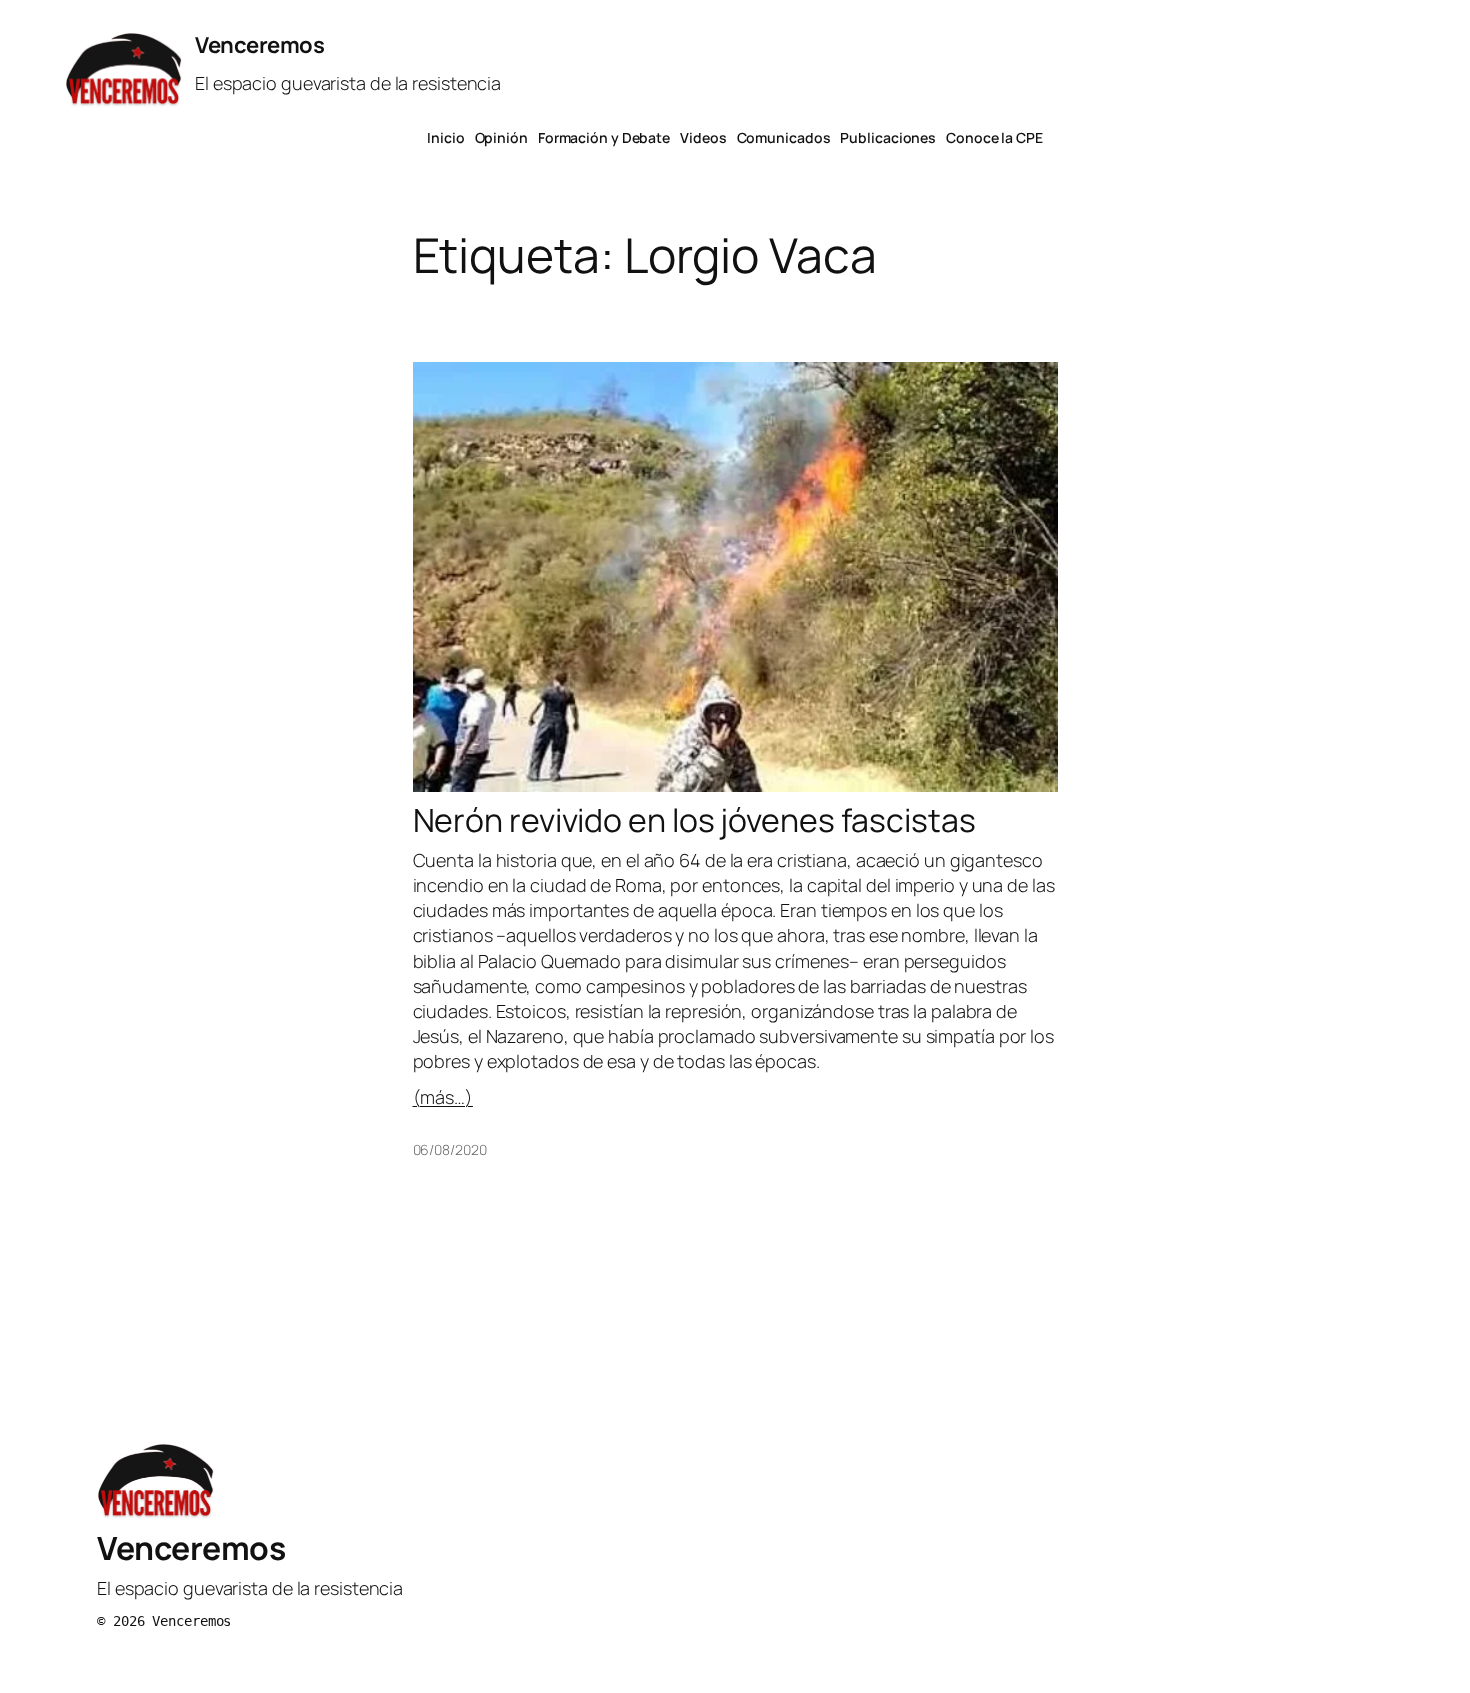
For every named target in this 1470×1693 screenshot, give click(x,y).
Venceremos (259, 45)
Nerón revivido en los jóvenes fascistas (694, 820)
